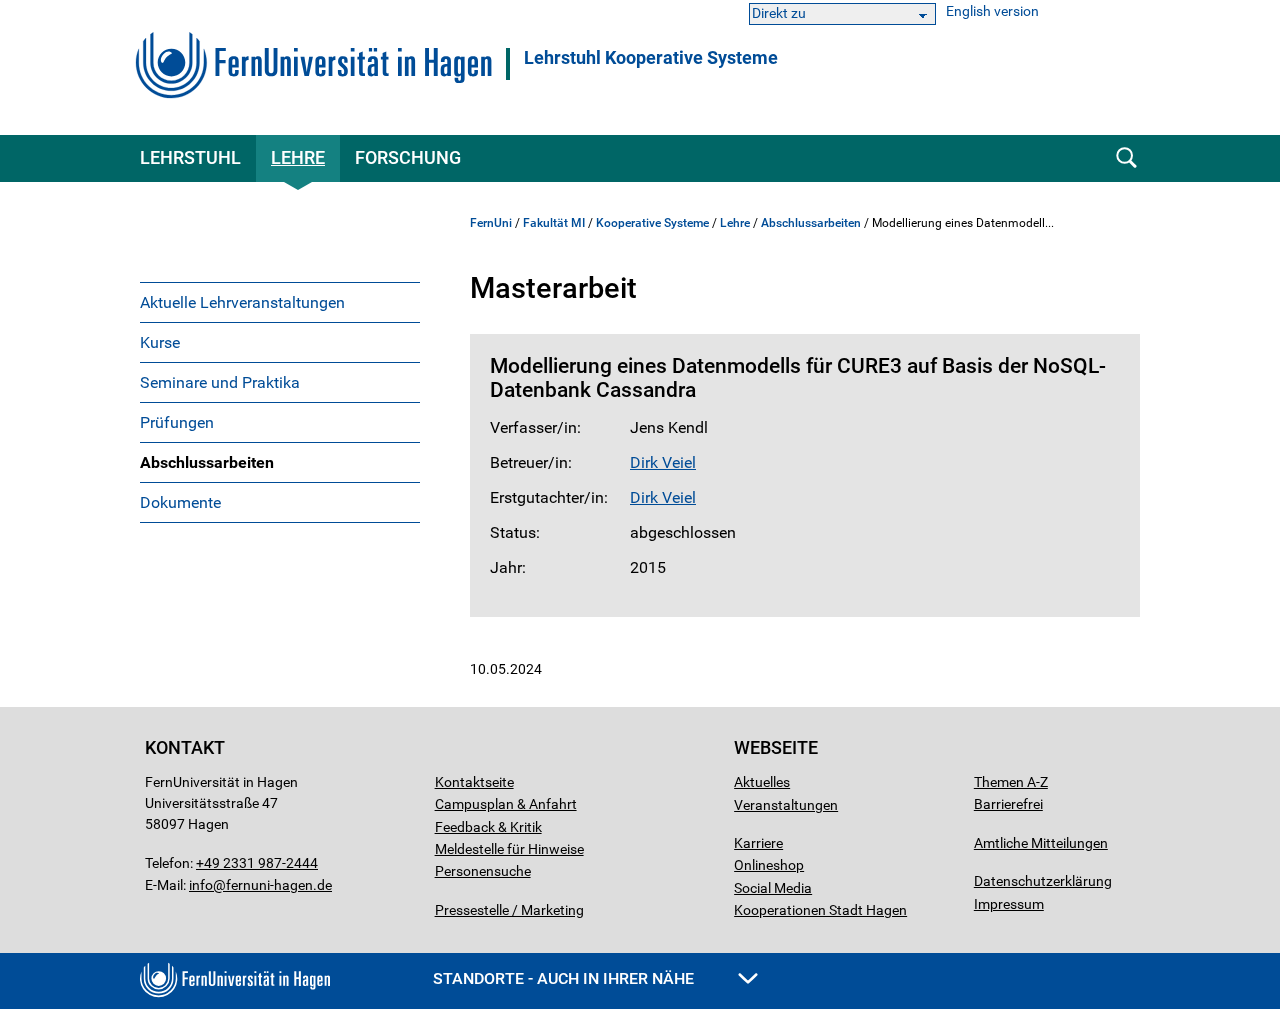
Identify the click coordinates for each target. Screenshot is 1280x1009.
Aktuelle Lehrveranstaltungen (242, 302)
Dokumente (180, 502)
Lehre (298, 157)
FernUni (491, 223)
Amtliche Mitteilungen (1041, 843)
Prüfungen (177, 422)
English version (992, 11)
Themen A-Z (1011, 782)
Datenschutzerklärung (1043, 881)
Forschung (408, 157)
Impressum (1009, 904)
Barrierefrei (1008, 804)
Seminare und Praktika (220, 382)
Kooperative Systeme (652, 223)
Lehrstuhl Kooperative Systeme (651, 58)
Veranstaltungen (786, 805)
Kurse (160, 342)
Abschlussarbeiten (207, 462)
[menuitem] (280, 302)
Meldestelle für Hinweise (509, 849)
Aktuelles (762, 782)
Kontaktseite (474, 782)
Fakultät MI (554, 223)
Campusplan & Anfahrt (506, 804)
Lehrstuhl (190, 157)
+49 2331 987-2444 (257, 863)
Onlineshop (769, 865)
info (201, 885)
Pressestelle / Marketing (509, 910)
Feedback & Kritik (488, 827)
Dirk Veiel (663, 462)
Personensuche (483, 871)
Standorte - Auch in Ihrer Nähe (565, 978)
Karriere (758, 843)
